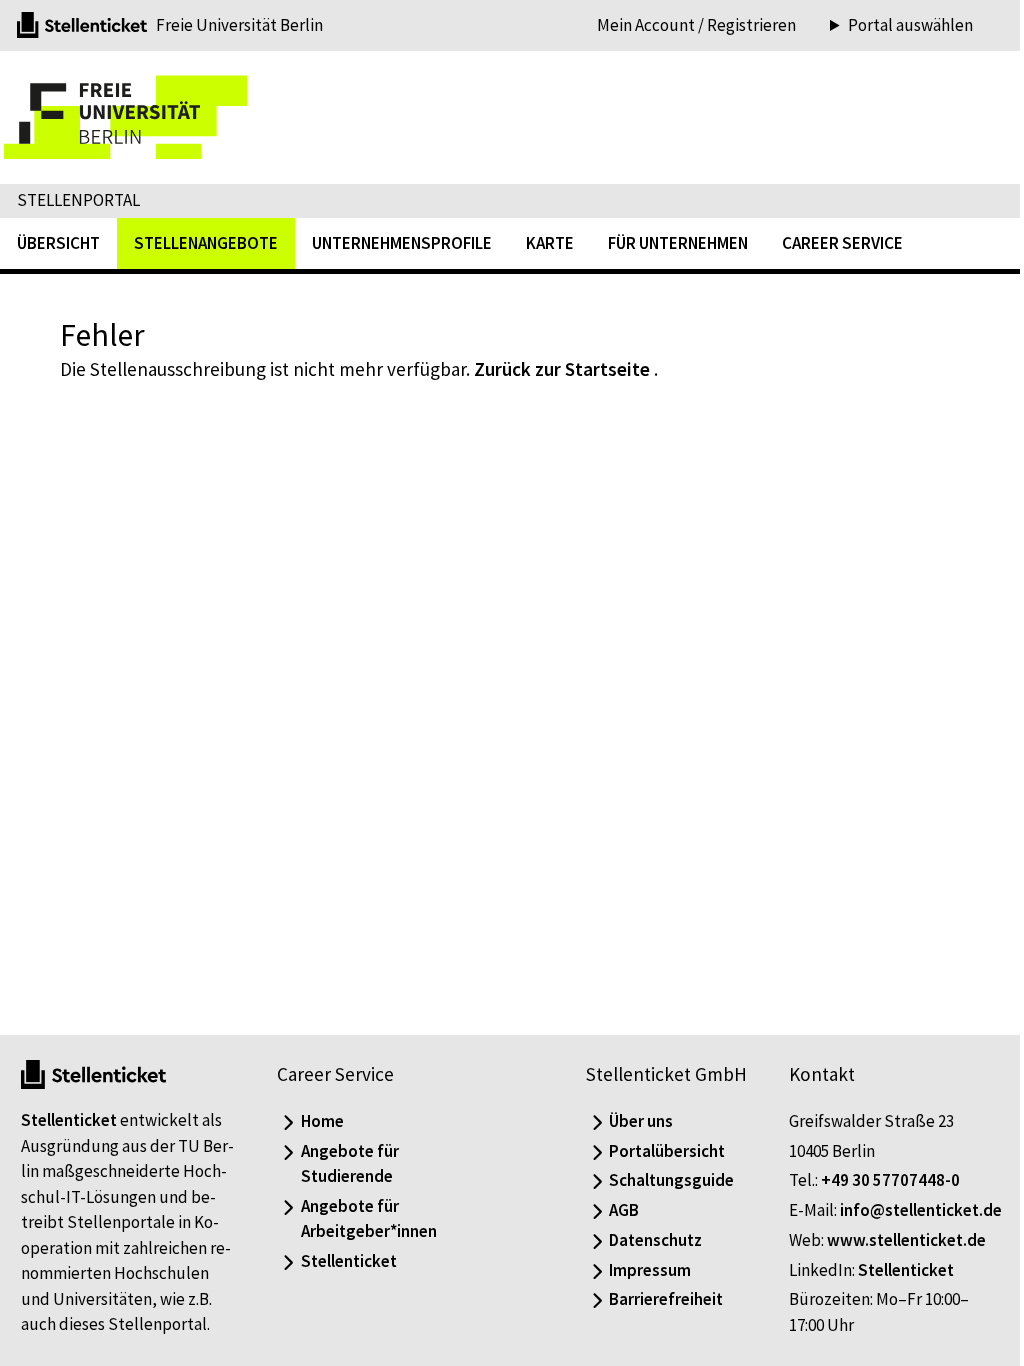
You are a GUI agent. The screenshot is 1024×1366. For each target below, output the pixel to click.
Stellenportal (78, 200)
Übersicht (58, 243)
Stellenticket (69, 1095)
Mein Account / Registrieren (696, 25)
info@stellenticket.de (859, 1210)
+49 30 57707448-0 (879, 1155)
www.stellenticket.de (895, 1240)
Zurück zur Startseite (562, 369)
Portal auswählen (895, 25)
